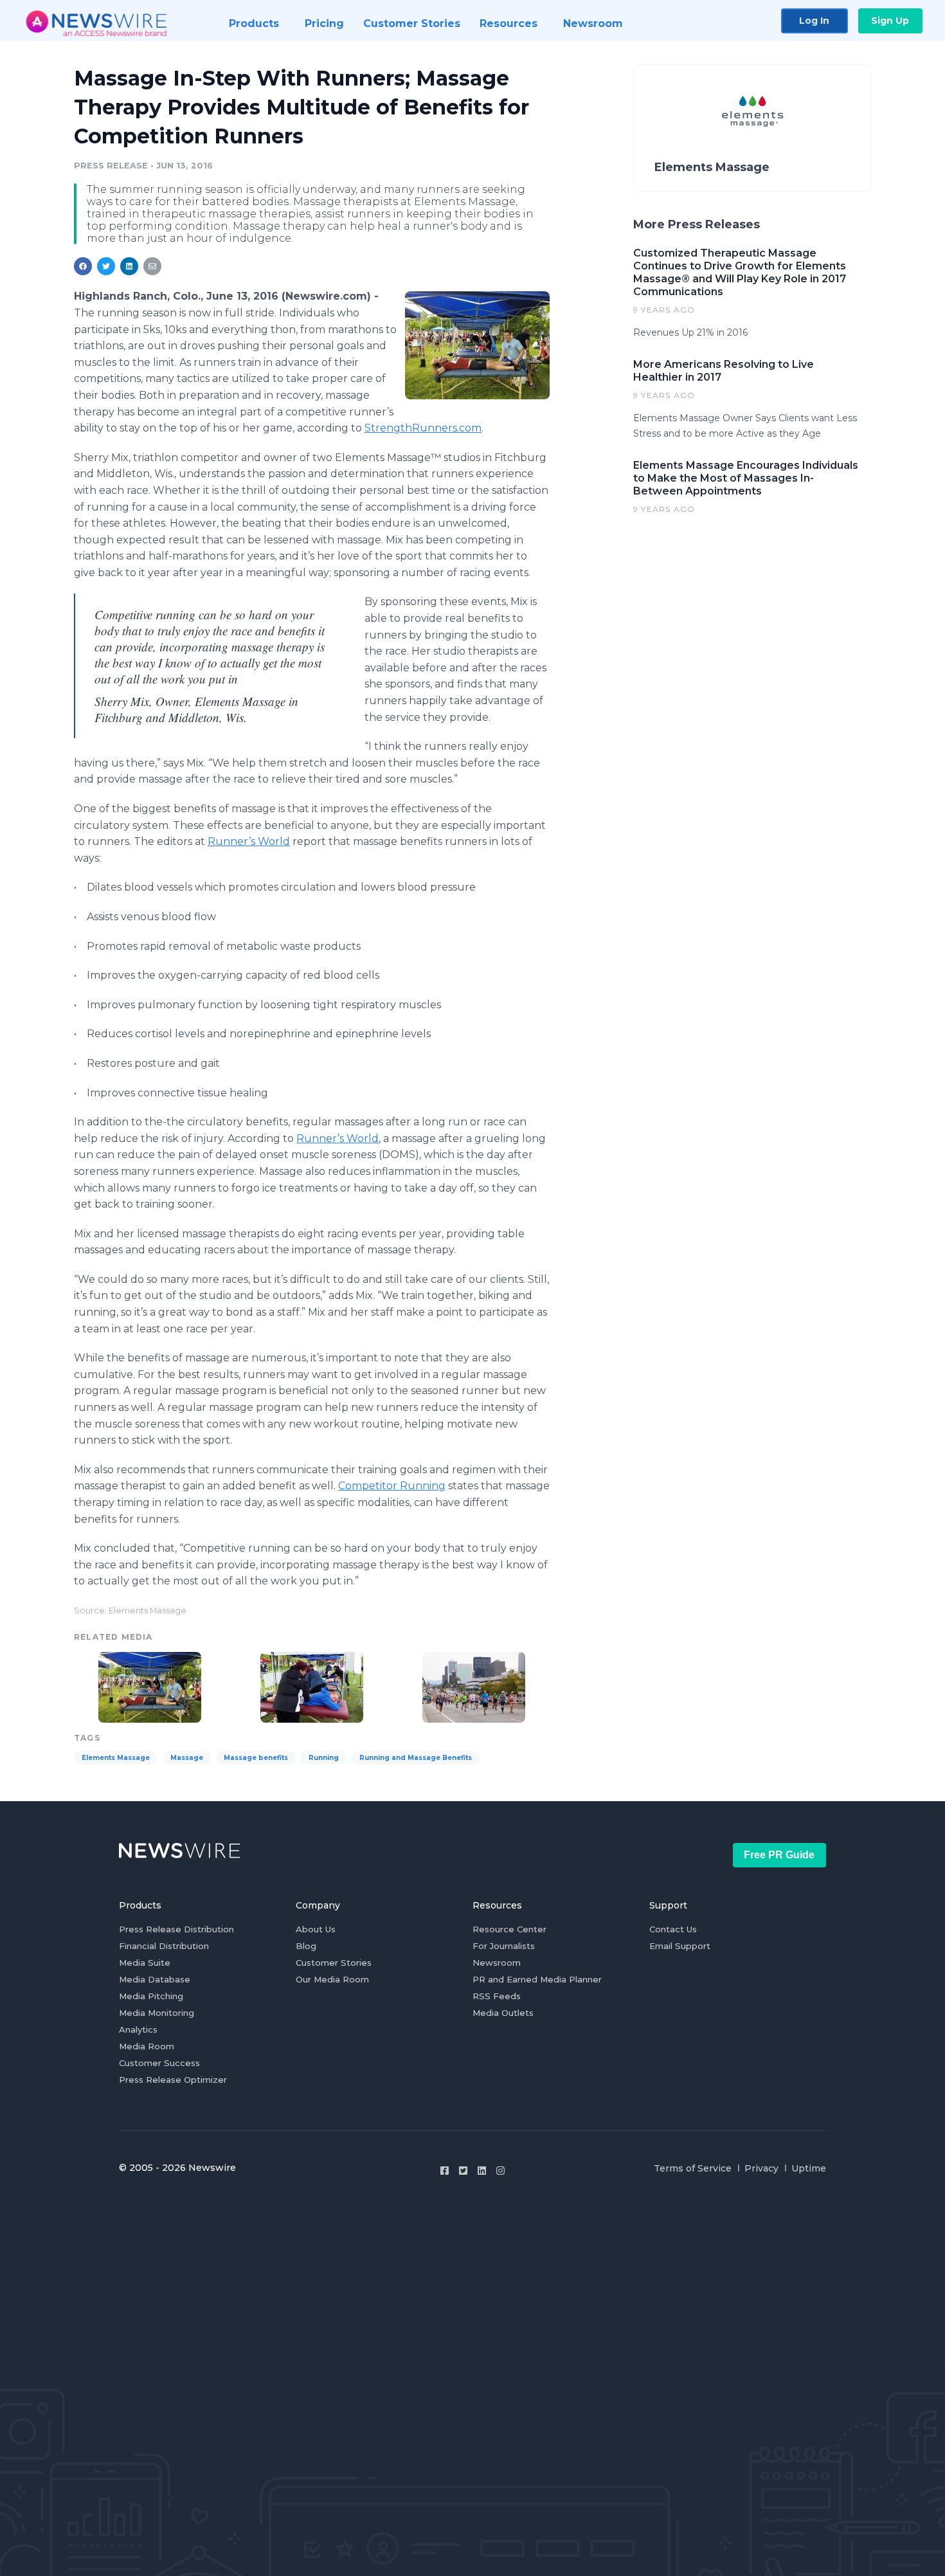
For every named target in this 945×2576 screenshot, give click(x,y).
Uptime (809, 2168)
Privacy (761, 2168)
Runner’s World (249, 841)
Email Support (680, 1946)
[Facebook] (445, 2171)
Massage (187, 1758)
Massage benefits (256, 1758)
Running (324, 1758)
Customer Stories (334, 1963)
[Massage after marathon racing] (312, 1686)
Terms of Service (693, 2168)
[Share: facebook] (83, 266)
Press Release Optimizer (173, 2080)
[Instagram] (500, 2171)
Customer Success (159, 2063)
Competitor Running (392, 1486)
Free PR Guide (779, 1855)
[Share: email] (152, 266)
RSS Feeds (497, 1996)
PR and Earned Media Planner (537, 1979)
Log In (814, 21)
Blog (306, 1946)
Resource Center (509, 1929)
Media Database (155, 1979)
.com (423, 428)
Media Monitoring (157, 2013)
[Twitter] (463, 2171)
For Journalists (504, 1946)
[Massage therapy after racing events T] (477, 345)
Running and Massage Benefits (416, 1758)
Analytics (138, 2029)
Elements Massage (116, 1758)
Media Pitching (151, 1996)
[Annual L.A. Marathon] (474, 1686)
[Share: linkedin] (130, 266)
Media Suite (145, 1963)
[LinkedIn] (482, 2171)
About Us (316, 1929)
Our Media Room (332, 1979)
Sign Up (890, 21)
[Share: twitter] (106, 266)
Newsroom (497, 1963)
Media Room (147, 2046)
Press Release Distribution (176, 1929)
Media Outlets (503, 2013)
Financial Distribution (164, 1946)
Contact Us (673, 1929)
